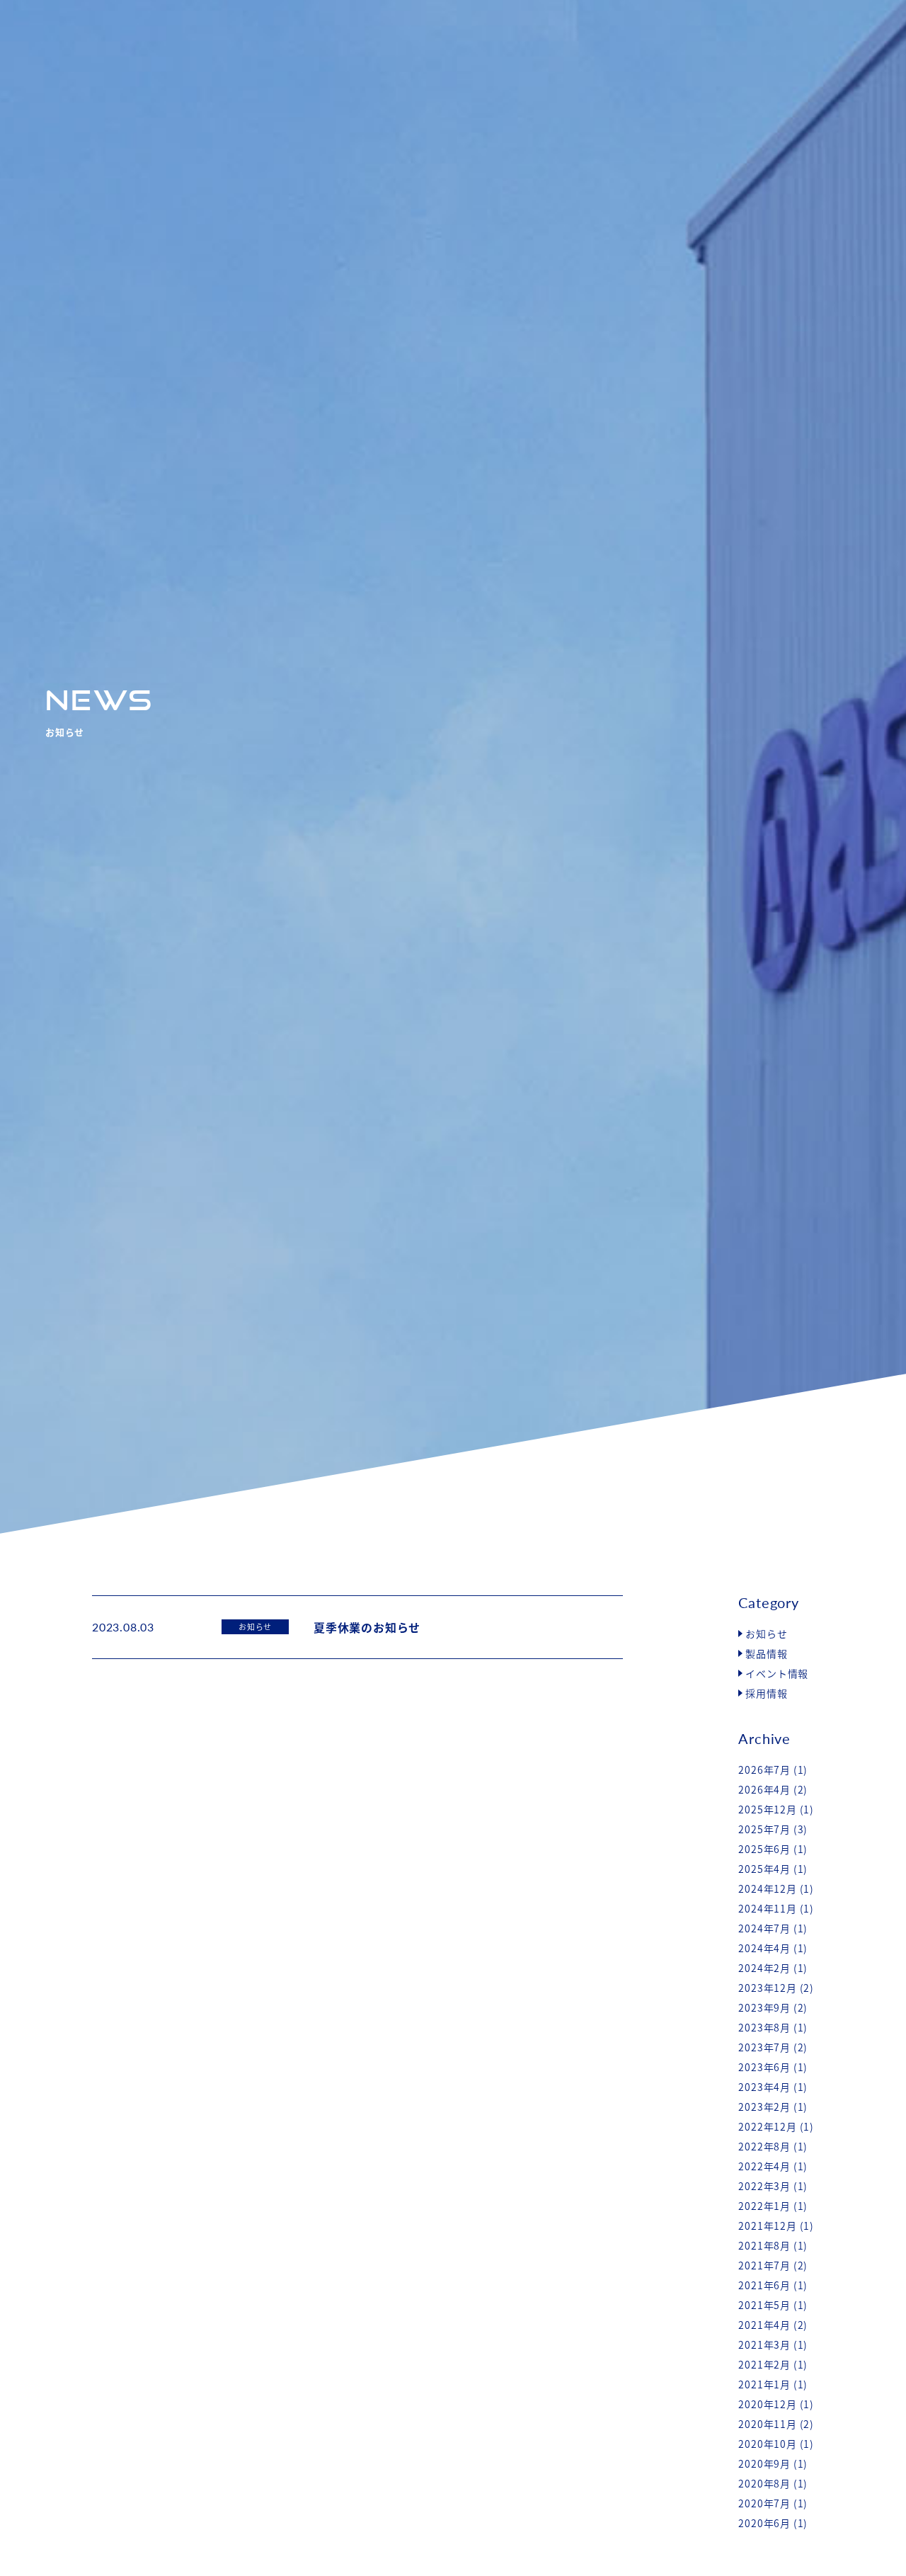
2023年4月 (764, 2087)
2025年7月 (764, 1829)
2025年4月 (764, 1869)
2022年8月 (764, 2146)
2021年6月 (764, 2285)
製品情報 (766, 1653)
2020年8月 (764, 2483)
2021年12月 (767, 2225)
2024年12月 (767, 1888)
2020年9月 (764, 2463)
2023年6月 (764, 2067)
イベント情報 (777, 1673)
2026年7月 (764, 1769)
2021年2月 (764, 2364)
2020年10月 (767, 2444)
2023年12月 (767, 1988)
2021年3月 (764, 2344)
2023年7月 (764, 2047)
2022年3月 (764, 2186)
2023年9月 (764, 2007)
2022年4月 (764, 2166)
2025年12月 (767, 1809)
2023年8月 (764, 2027)
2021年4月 (764, 2325)
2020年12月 (767, 2404)
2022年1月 (764, 2206)
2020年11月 (767, 2424)
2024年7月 (764, 1928)
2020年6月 (764, 2523)
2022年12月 (767, 2126)
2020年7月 (764, 2503)
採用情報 (766, 1693)
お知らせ (766, 1634)
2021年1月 (764, 2384)
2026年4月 (764, 1789)
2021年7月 (764, 2265)
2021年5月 (764, 2305)
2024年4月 (764, 1948)
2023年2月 (764, 2107)
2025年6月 (764, 1849)
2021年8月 (764, 2245)
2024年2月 (764, 1968)
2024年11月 (767, 1908)
